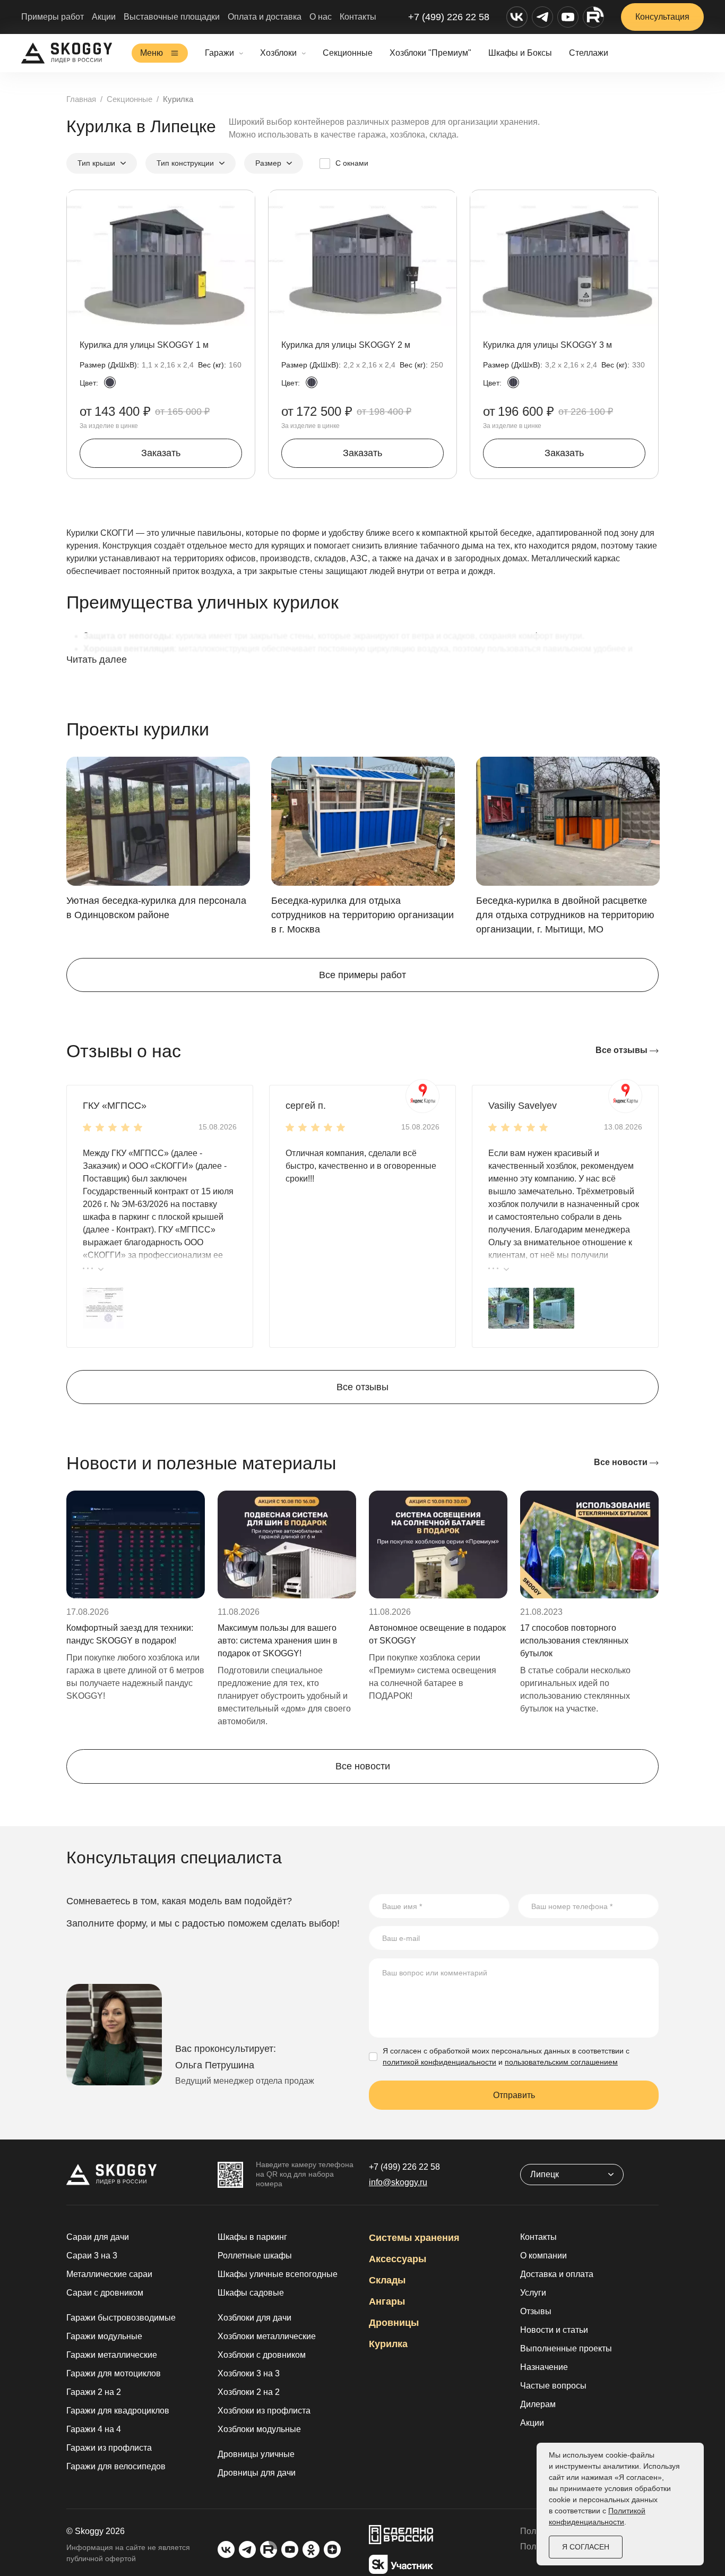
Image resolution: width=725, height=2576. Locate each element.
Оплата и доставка (265, 17)
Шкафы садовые (251, 2293)
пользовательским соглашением (561, 2062)
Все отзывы (623, 1050)
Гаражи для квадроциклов (118, 2411)
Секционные (348, 53)
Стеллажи (589, 53)
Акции (104, 17)
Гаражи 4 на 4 (94, 2429)
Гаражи (219, 53)
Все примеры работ (362, 975)
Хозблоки (278, 53)
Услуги (533, 2293)
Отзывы (536, 2311)
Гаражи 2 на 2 (94, 2392)
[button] (103, 1307)
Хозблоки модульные (259, 2429)
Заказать (161, 453)
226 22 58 (404, 2167)
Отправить (514, 2095)
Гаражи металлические (112, 2355)
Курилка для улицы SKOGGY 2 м (346, 345)
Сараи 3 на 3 (92, 2256)
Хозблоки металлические (267, 2336)
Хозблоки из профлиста (264, 2411)
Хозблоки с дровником (262, 2355)
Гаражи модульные (104, 2336)
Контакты (358, 17)
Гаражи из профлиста (109, 2448)
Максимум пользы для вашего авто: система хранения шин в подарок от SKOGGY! (278, 1641)
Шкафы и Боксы (520, 53)
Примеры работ (53, 17)
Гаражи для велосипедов (116, 2466)
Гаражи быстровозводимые (121, 2318)
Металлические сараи (109, 2274)
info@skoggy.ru (398, 2182)
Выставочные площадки (172, 17)
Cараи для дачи (98, 2237)
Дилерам (538, 2404)
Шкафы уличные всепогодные (278, 2274)
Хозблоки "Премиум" (430, 53)
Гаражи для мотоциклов (114, 2373)
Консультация (662, 17)
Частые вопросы (553, 2386)
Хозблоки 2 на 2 (249, 2392)
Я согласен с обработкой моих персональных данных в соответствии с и (506, 2056)
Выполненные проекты (566, 2348)
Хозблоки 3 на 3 (249, 2373)
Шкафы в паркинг (252, 2237)
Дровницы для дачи (257, 2473)
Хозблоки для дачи (254, 2318)
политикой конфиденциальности (439, 2062)
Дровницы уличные (256, 2454)
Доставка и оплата (557, 2274)
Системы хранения (414, 2238)
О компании (543, 2256)
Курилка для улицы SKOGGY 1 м (144, 345)
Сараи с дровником (105, 2293)
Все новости (622, 1462)
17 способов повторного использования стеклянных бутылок (574, 1641)
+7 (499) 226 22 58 (449, 17)
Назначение (544, 2367)
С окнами (352, 163)
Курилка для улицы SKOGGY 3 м (547, 345)
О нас (321, 17)
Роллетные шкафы (255, 2256)
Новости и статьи (554, 2330)
